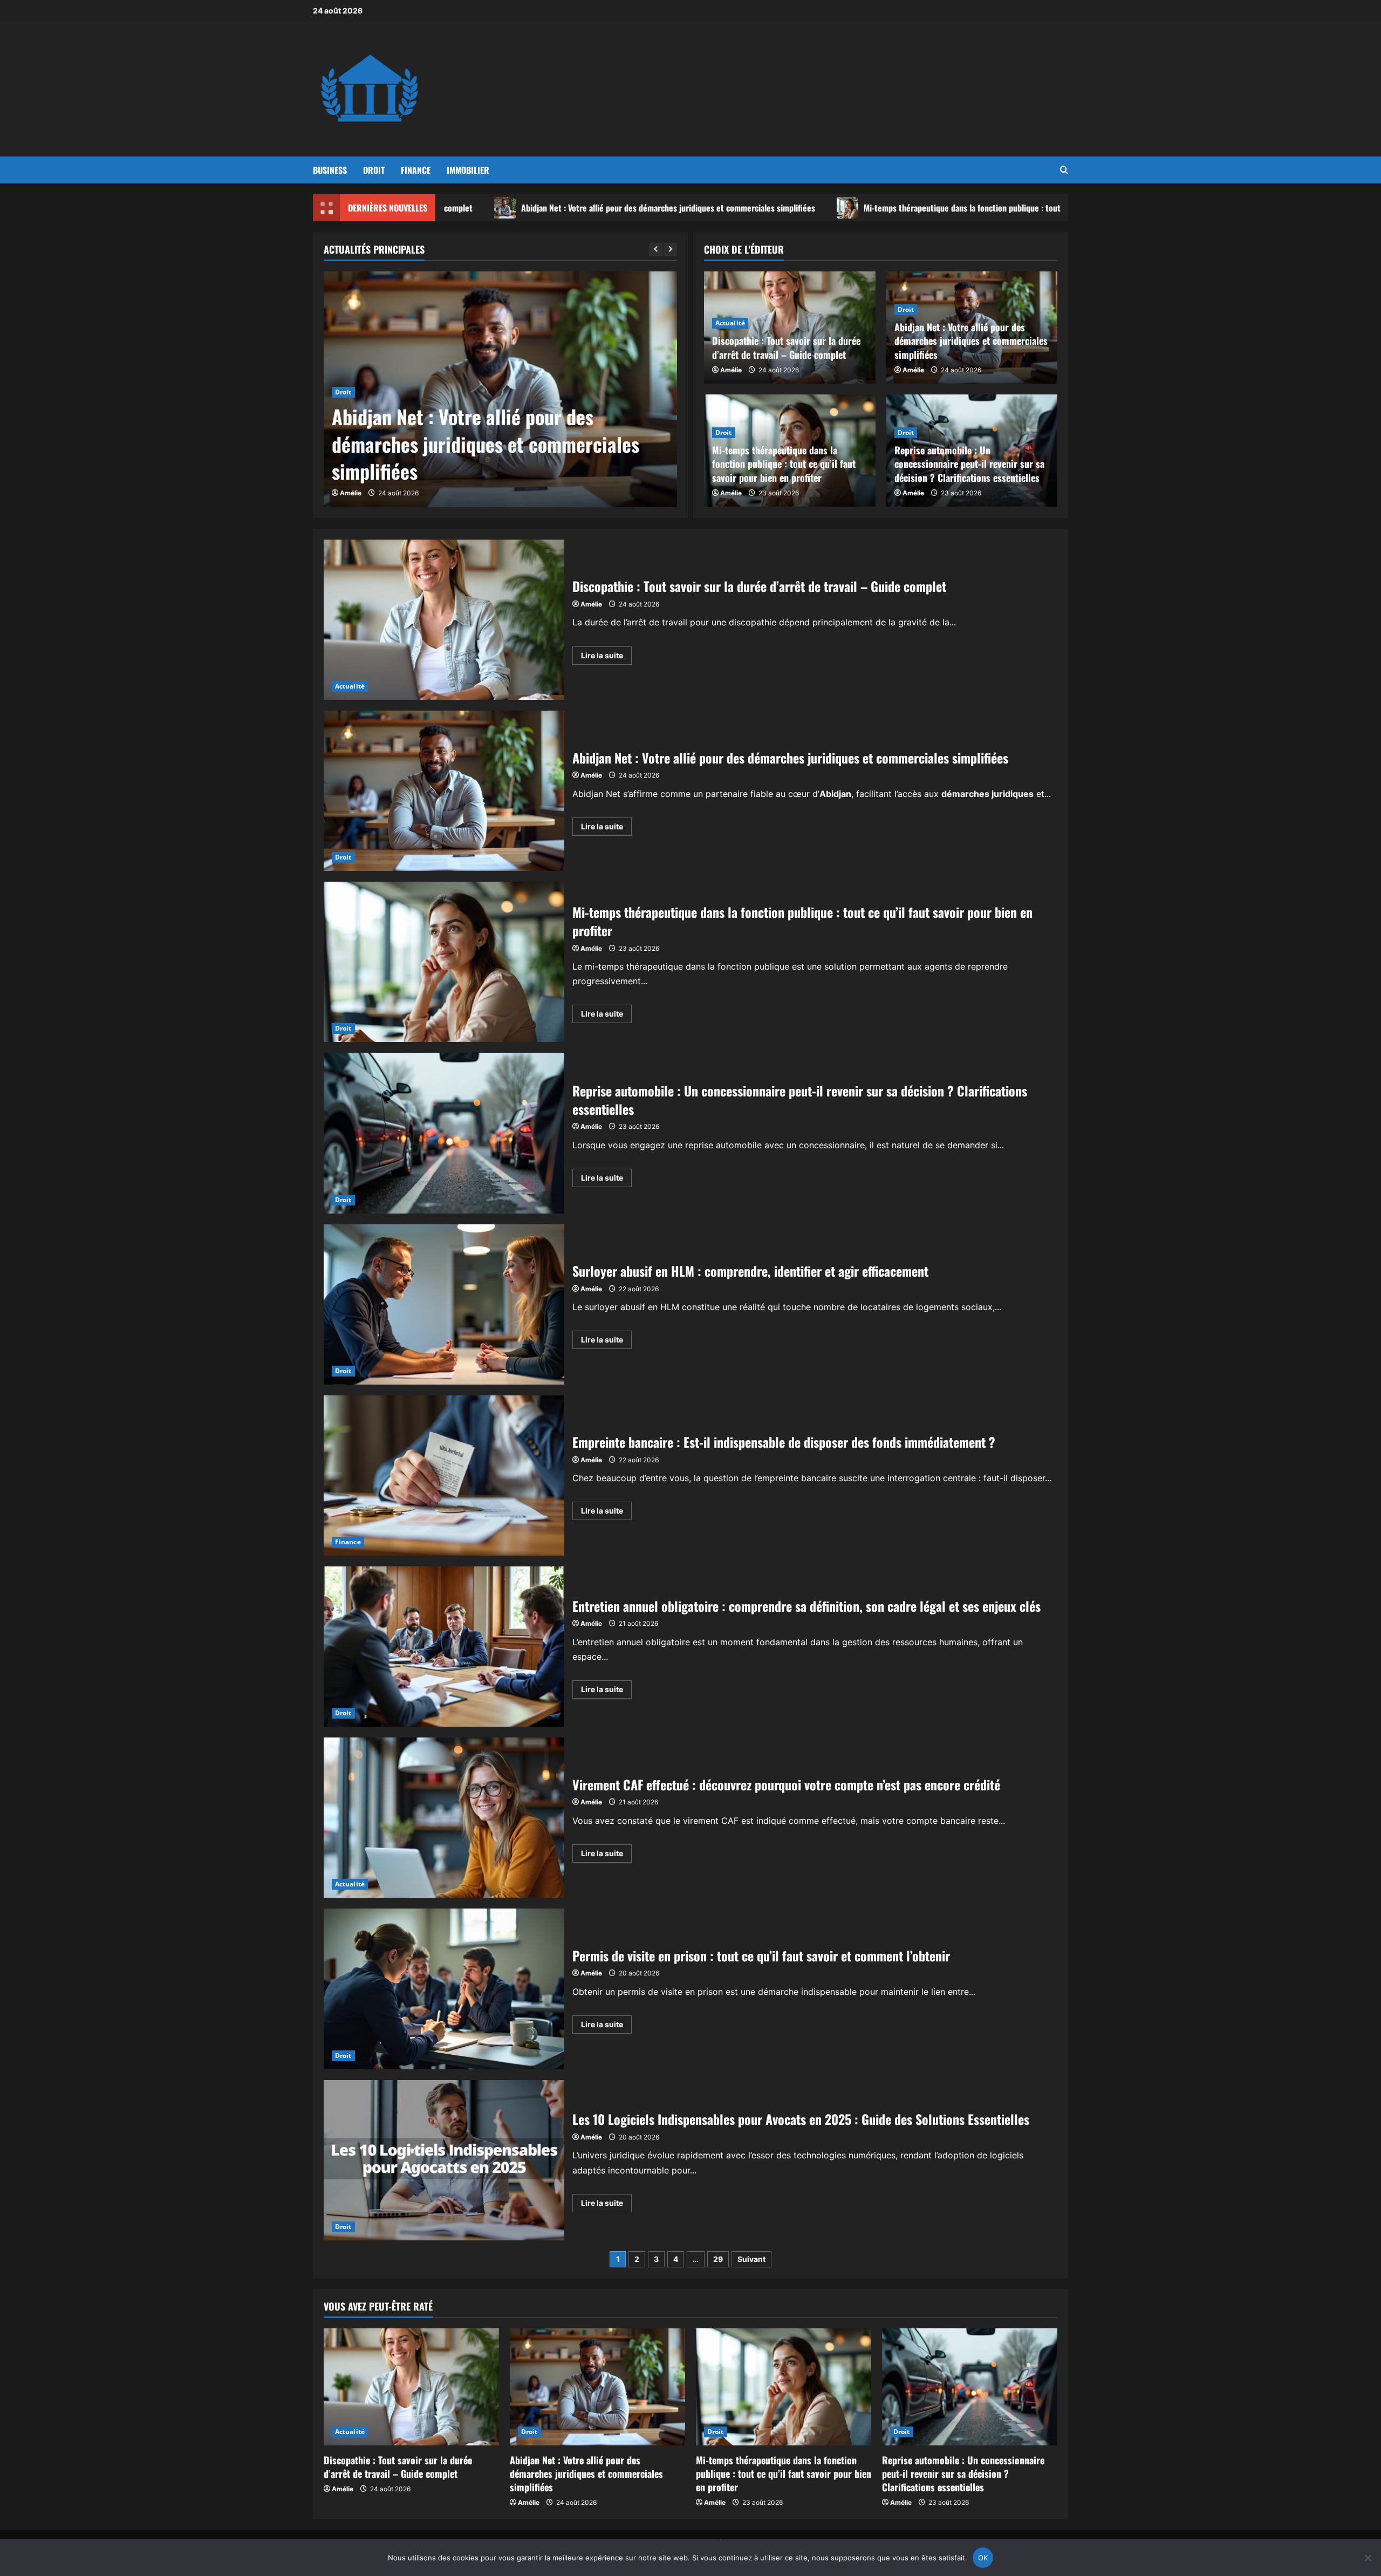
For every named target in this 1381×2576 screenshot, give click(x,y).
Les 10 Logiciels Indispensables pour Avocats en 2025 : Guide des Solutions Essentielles (444, 2160)
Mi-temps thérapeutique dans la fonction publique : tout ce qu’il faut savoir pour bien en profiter (855, 208)
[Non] (1368, 2558)
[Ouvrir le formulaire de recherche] (1064, 170)
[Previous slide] (656, 250)
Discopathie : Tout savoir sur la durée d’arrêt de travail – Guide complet (786, 347)
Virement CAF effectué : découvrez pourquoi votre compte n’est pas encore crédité (444, 1818)
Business (330, 170)
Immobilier (468, 170)
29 (718, 2259)
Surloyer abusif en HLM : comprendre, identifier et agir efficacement (444, 1304)
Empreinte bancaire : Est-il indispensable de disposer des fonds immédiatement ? (444, 1476)
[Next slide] (670, 250)
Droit (374, 170)
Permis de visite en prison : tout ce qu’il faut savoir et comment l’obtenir (444, 1989)
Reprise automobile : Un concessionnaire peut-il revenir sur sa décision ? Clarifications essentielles (969, 464)
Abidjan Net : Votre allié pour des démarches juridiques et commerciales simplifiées (490, 208)
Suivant (751, 2259)
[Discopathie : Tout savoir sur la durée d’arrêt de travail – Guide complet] (411, 2387)
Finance (416, 170)
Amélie (351, 493)
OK (983, 2558)
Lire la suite (606, 657)
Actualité (730, 323)
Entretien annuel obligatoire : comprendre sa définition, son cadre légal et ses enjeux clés (444, 1647)
